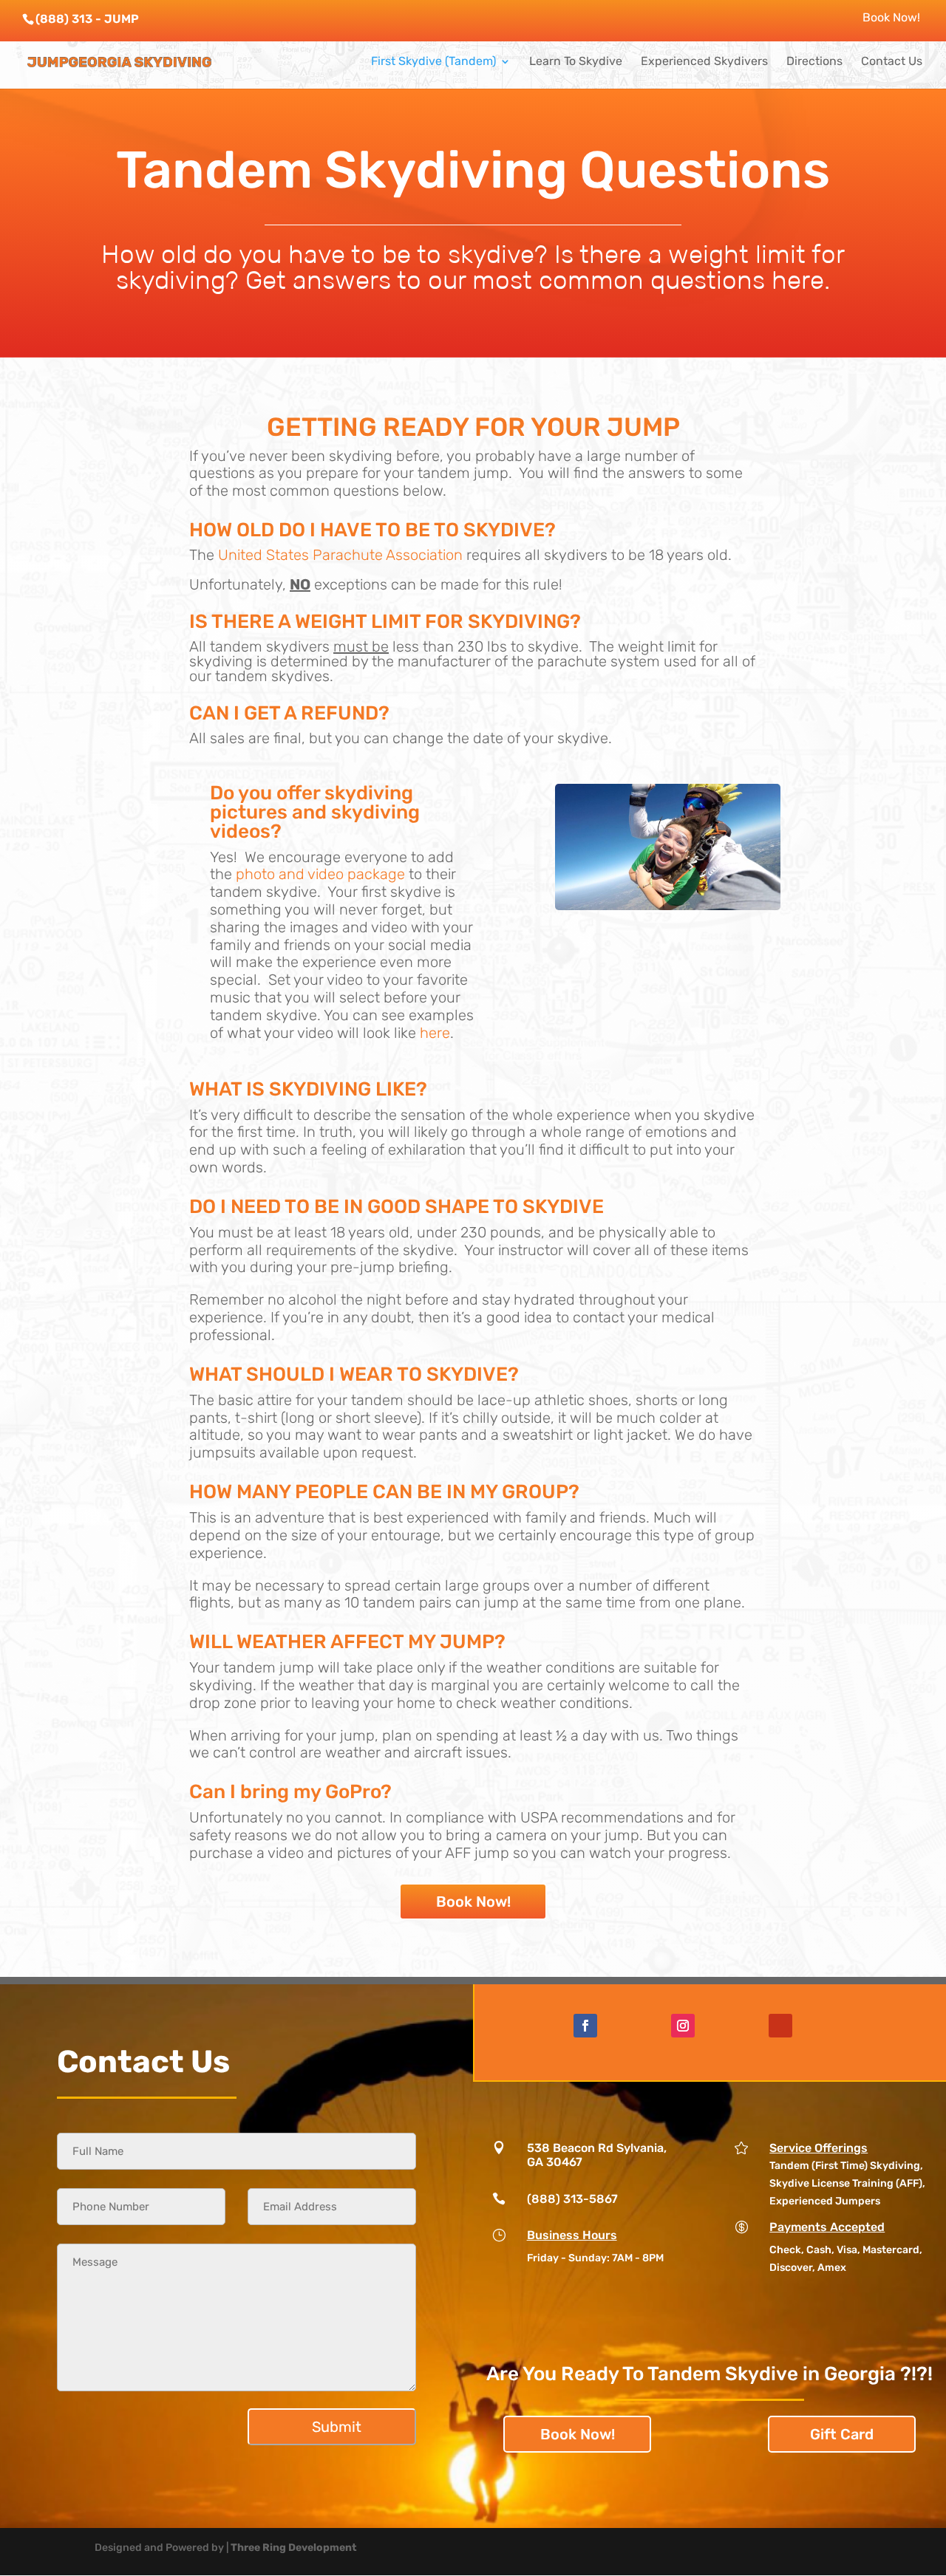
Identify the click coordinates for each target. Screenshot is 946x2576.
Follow (628, 2025)
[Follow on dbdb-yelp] (780, 2026)
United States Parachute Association (340, 555)
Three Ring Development (294, 2548)
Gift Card (842, 2434)
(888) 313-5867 (572, 2199)
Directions (814, 62)
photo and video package (320, 874)
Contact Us (892, 62)
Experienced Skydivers (704, 62)
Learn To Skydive (576, 62)
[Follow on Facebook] (585, 2026)
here (435, 1033)
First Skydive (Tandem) (433, 62)
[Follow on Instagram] (683, 2026)
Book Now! (891, 18)
